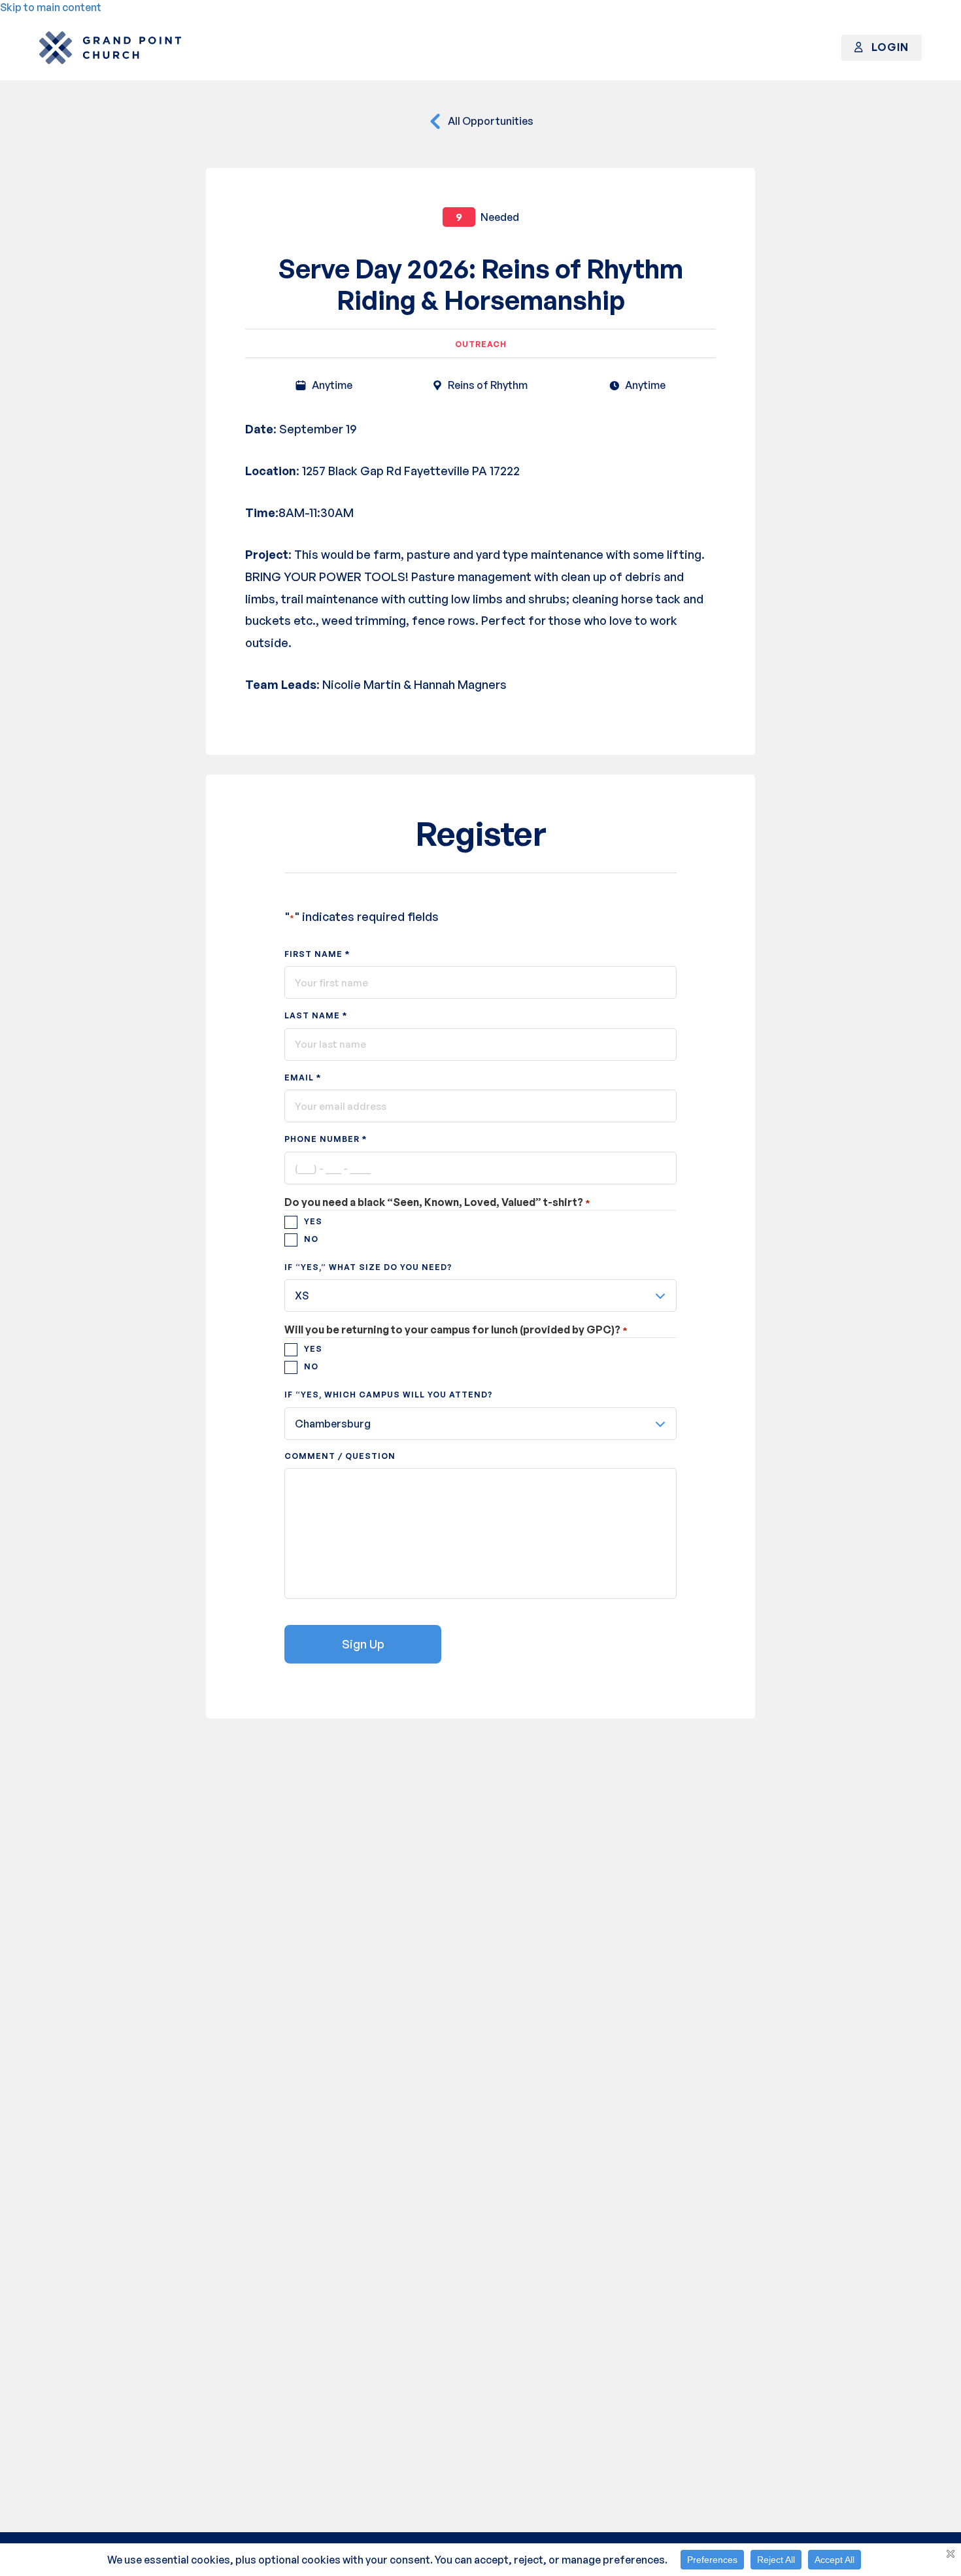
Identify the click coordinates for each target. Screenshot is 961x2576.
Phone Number (326, 1139)
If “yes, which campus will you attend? (389, 1395)
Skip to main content (51, 7)
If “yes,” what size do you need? (368, 1267)
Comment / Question (340, 1456)
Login (889, 47)
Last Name (316, 1015)
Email (303, 1077)
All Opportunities (490, 121)
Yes (313, 1221)
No (311, 1239)
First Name (317, 954)
